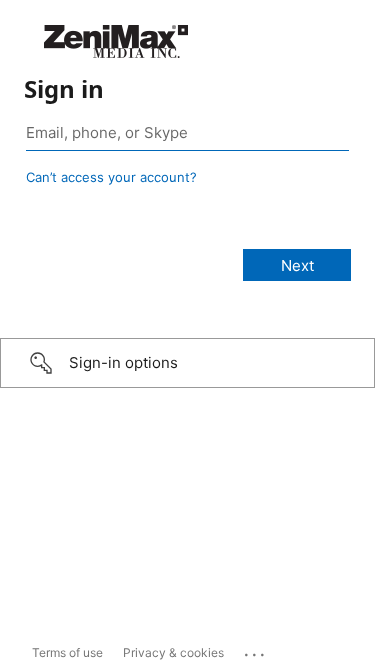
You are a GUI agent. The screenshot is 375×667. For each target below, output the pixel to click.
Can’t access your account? (111, 177)
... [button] (256, 650)
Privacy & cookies (173, 652)
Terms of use (67, 652)
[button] (187, 363)
